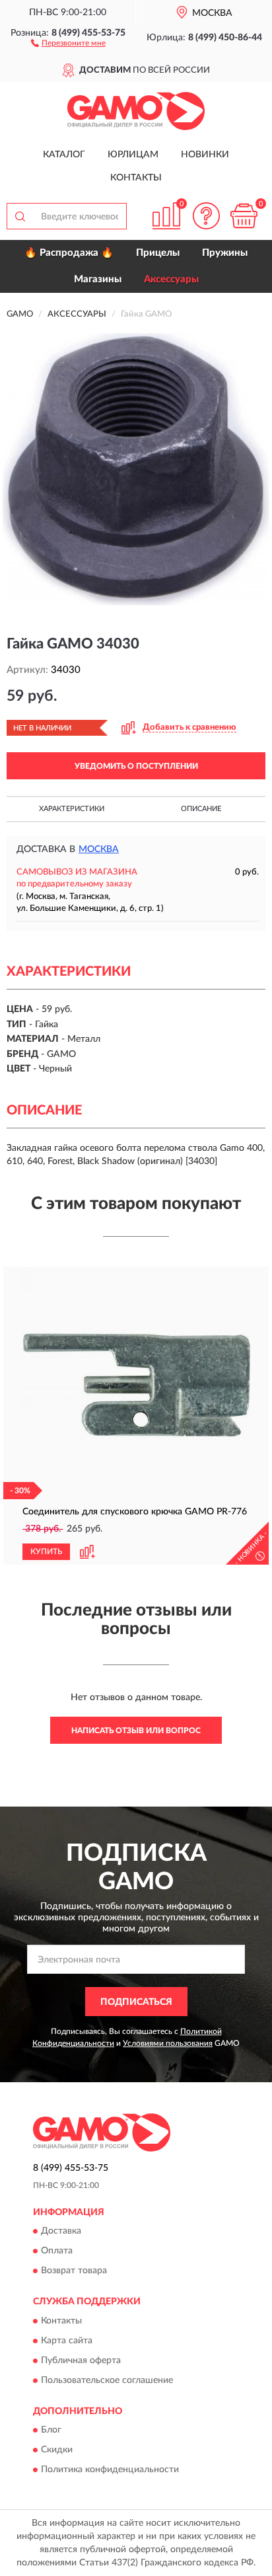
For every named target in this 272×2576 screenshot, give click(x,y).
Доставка (61, 2232)
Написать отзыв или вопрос (136, 1731)
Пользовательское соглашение (107, 2380)
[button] (68, 42)
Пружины (225, 253)
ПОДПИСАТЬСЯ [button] (136, 2002)
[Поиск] (20, 216)
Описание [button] (201, 809)
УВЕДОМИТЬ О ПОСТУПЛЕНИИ (136, 766)
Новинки (205, 155)
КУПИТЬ (46, 1551)
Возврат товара (74, 2271)
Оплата (57, 2251)
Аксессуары (171, 279)
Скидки (57, 2450)
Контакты (136, 178)
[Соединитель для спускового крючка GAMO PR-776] (136, 1385)
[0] (244, 216)
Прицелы (158, 253)
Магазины (98, 279)
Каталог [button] (64, 155)
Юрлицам (133, 155)
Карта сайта (67, 2341)
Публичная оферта (81, 2361)
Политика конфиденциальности (110, 2470)
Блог (51, 2430)
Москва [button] (99, 849)
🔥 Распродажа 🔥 (69, 253)
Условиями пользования (168, 2043)
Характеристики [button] (72, 809)
